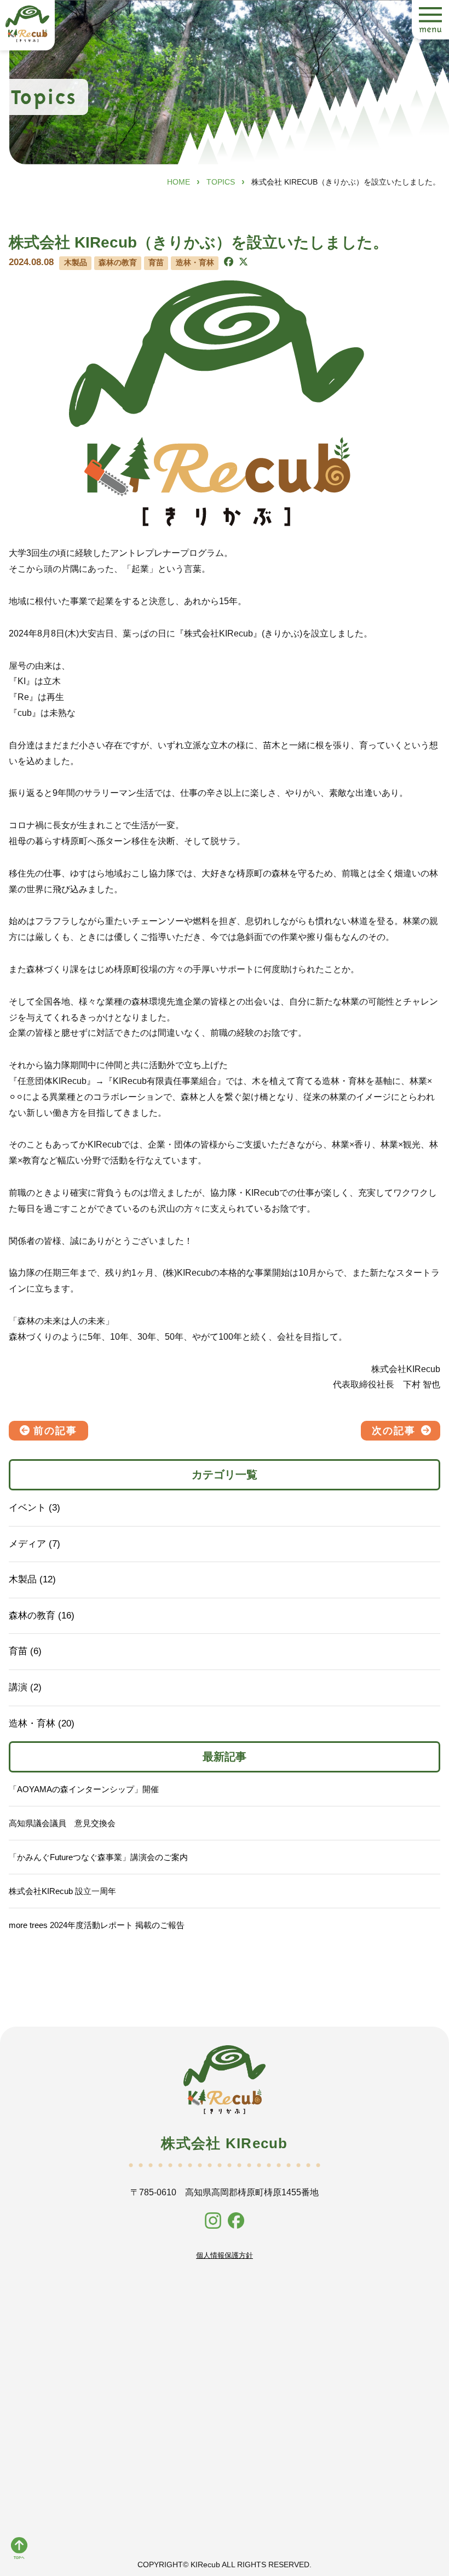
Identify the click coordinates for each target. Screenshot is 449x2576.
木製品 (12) (32, 1579)
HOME (179, 182)
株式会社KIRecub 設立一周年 (62, 1891)
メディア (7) (34, 1544)
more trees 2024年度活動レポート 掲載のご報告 (97, 1925)
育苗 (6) (25, 1651)
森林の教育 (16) (42, 1616)
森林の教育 (118, 263)
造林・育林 (195, 263)
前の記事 (55, 1431)
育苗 (156, 263)
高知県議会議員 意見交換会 (62, 1823)
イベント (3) (34, 1508)
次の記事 (394, 1431)
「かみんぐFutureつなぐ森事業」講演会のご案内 (98, 1857)
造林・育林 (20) (42, 1723)
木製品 (76, 263)
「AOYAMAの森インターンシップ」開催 (84, 1789)
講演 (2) (25, 1687)
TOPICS (221, 182)
